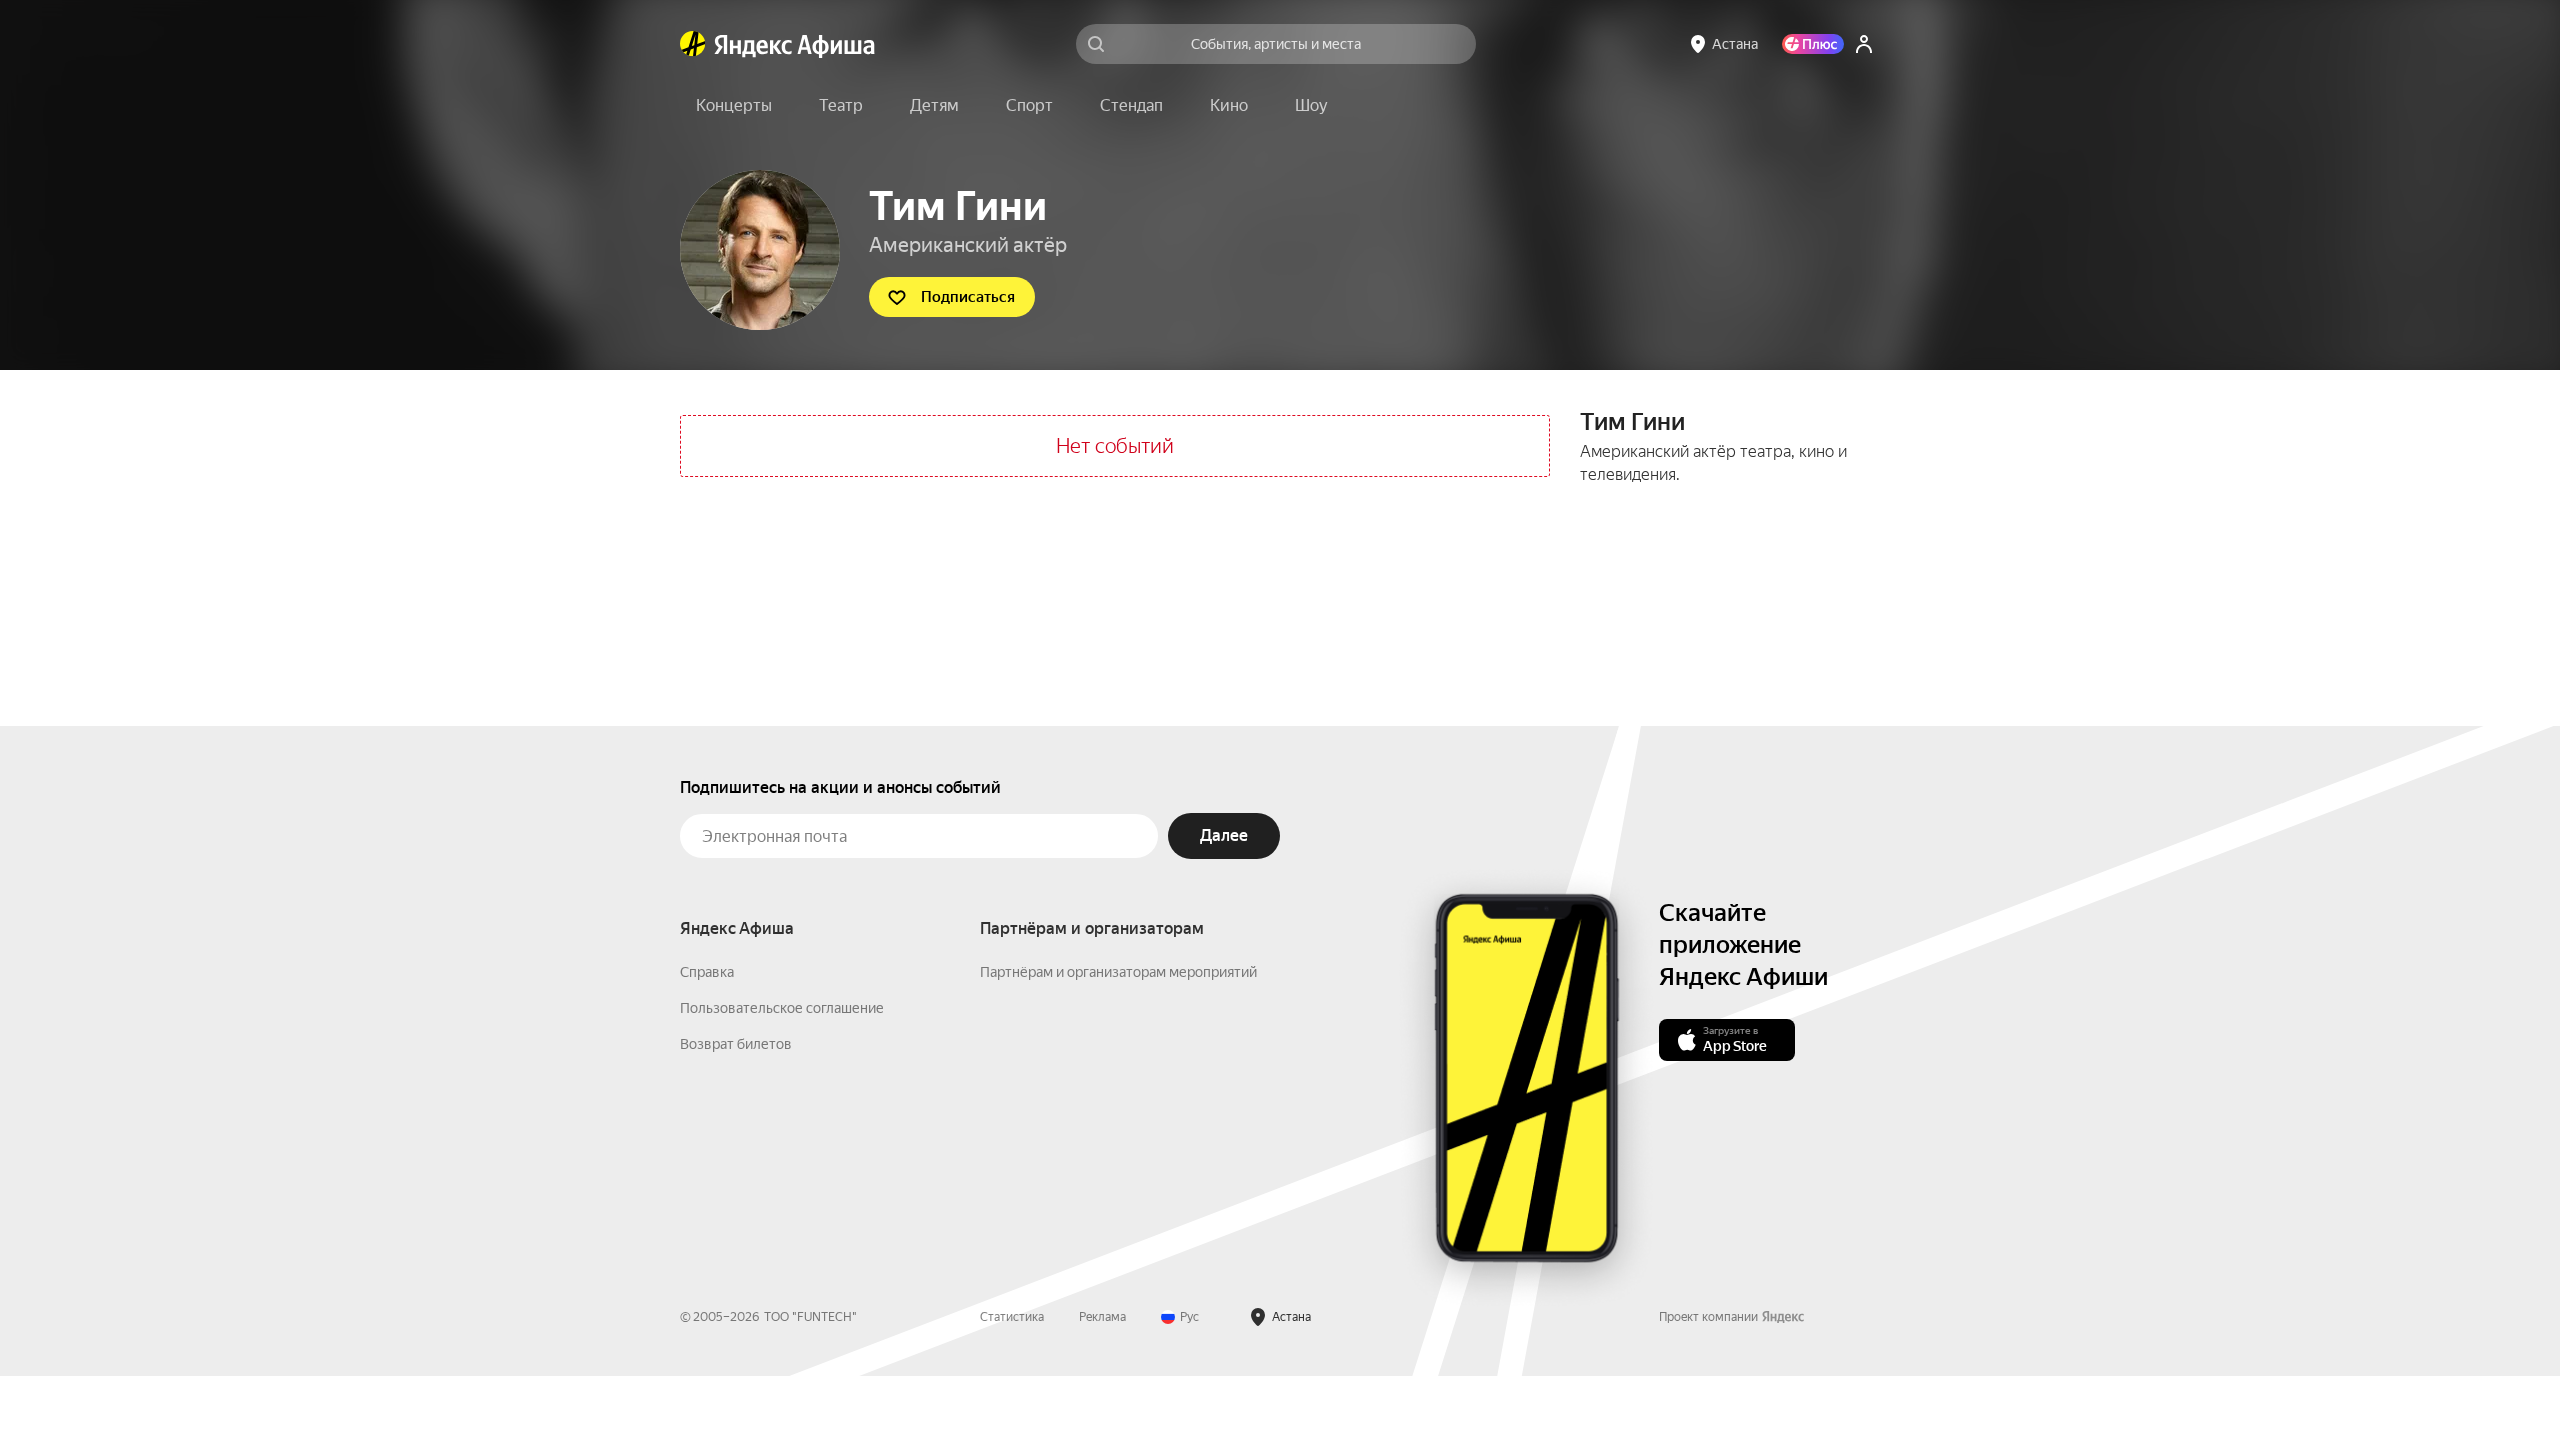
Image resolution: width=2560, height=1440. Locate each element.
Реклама (1102, 1317)
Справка (707, 972)
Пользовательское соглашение (782, 1008)
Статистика (1012, 1317)
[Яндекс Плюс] (1813, 44)
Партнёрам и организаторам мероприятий (1118, 972)
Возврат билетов (736, 1044)
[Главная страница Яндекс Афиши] (693, 44)
